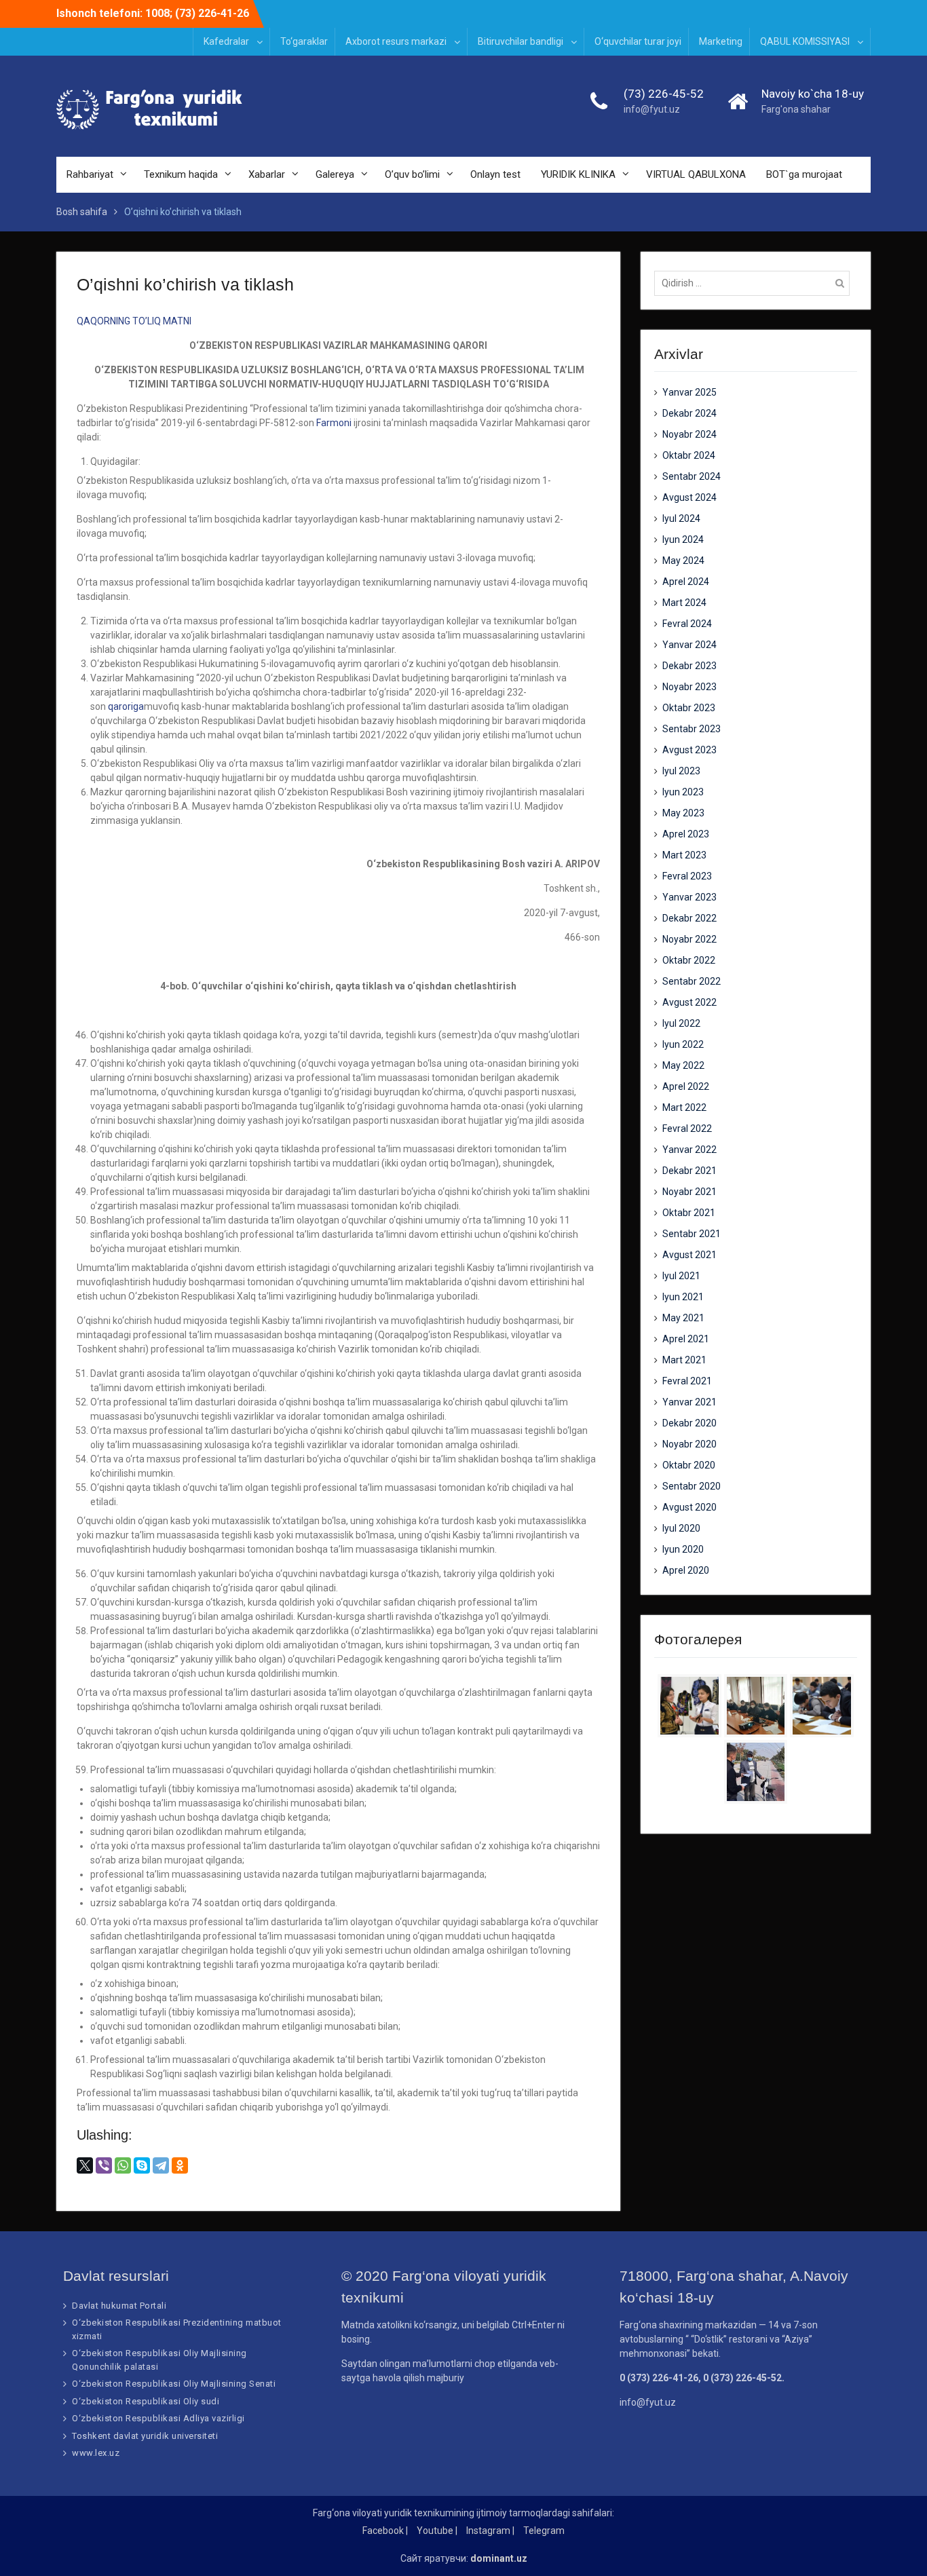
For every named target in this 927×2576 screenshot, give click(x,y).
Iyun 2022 (683, 1044)
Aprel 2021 (686, 1339)
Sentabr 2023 (692, 729)
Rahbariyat (90, 174)
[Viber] (104, 2165)
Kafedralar (226, 41)
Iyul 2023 (681, 771)
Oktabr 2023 (689, 708)
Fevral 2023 (687, 876)
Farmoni (334, 423)
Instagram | (490, 2531)
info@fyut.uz (652, 109)
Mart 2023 (684, 855)
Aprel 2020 (686, 1570)
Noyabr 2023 (689, 687)
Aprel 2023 (686, 834)
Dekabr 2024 (689, 413)
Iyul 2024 (681, 518)
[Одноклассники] (180, 2165)
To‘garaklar (304, 41)
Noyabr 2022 (689, 939)
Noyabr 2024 (689, 434)
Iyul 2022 (681, 1023)
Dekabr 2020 (689, 1423)
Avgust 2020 (689, 1507)
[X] (85, 2165)
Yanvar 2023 (689, 897)
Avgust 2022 (689, 1002)
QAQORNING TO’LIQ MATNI (134, 321)
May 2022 (683, 1065)
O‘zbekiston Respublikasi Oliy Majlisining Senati (174, 2384)
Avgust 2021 (689, 1255)
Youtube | (437, 2531)
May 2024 (683, 561)
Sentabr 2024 (692, 476)
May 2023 (683, 813)
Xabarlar (267, 174)
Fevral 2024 (687, 624)
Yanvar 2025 (689, 392)
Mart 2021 (684, 1360)
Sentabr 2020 (692, 1486)
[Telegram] (161, 2165)
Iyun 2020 (683, 1549)
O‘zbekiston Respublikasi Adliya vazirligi (158, 2418)
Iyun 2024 (683, 539)
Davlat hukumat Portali (119, 2306)
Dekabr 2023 (689, 666)
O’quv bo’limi (412, 174)
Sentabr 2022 (692, 981)
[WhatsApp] (123, 2165)
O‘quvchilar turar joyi (638, 41)
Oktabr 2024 (689, 455)
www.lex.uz (96, 2453)
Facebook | (385, 2531)
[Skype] (142, 2165)
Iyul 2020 (681, 1528)
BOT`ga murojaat (804, 174)
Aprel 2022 (686, 1086)
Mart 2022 (684, 1107)
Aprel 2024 (686, 582)
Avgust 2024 (689, 497)
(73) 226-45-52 (664, 94)
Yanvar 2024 (689, 645)
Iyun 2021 (683, 1297)
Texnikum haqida (181, 174)
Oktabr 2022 (689, 960)
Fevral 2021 (687, 1381)
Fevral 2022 (687, 1129)
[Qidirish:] (755, 283)
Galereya (335, 174)
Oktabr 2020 (689, 1465)
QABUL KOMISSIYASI (805, 41)
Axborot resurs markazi (396, 41)
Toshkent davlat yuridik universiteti (145, 2436)
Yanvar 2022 (689, 1150)
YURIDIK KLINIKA (578, 174)
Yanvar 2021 (689, 1402)
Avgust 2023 (689, 750)
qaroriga (126, 706)
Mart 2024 (684, 603)
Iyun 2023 (683, 792)
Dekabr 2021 (689, 1171)
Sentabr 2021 (692, 1234)
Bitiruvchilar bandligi (521, 41)
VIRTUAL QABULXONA (696, 174)
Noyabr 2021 (689, 1192)
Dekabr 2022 (689, 918)
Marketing (721, 41)
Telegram (544, 2531)
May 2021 (683, 1318)
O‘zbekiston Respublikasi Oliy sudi (146, 2401)
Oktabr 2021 (689, 1213)
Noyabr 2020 (689, 1444)
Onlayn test (495, 174)
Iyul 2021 (681, 1276)
